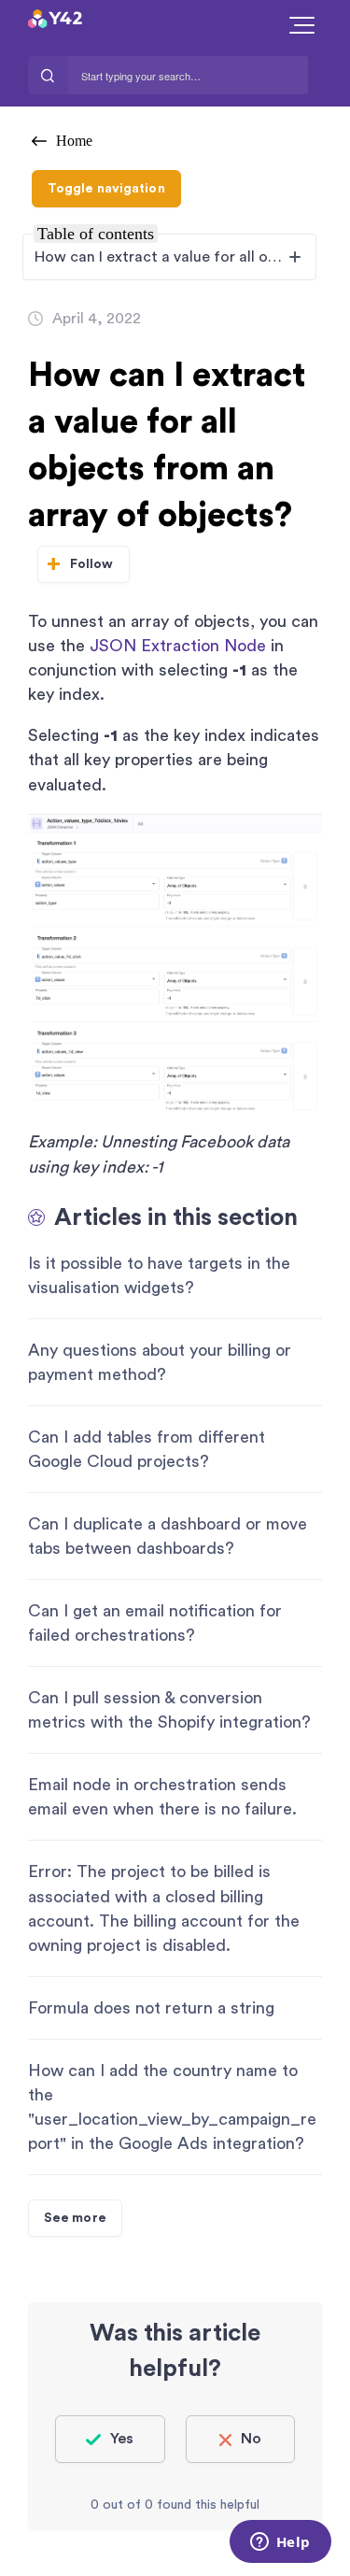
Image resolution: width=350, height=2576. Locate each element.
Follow (92, 564)
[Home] (102, 19)
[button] (302, 25)
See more (75, 2218)
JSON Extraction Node (178, 646)
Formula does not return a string (151, 2008)
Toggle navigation (106, 189)
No (251, 2439)
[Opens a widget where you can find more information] (280, 2543)
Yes (122, 2439)
